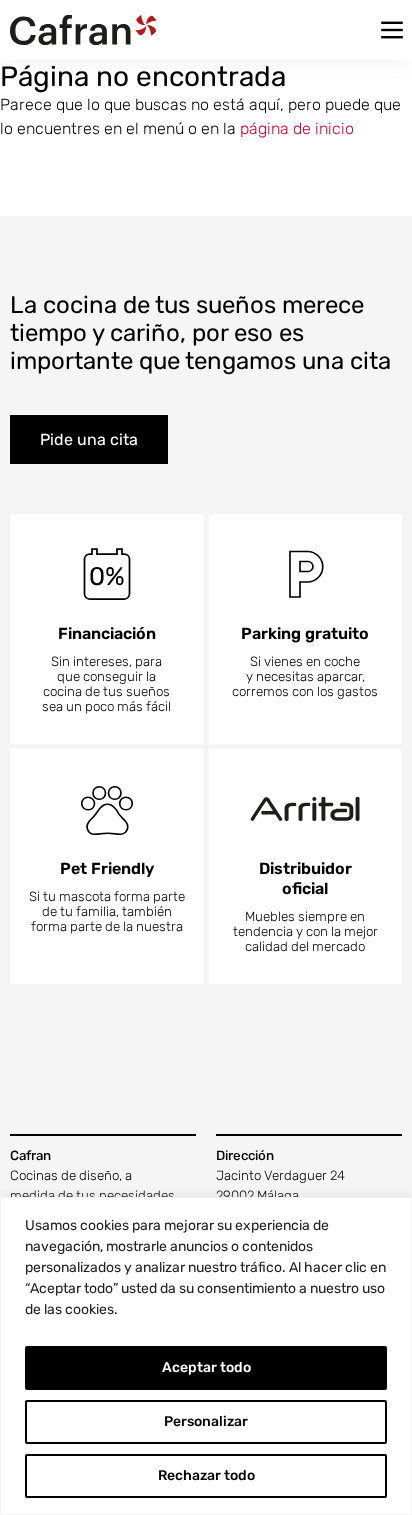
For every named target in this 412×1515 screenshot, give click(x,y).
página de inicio (297, 128)
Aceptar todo (206, 1367)
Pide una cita (89, 439)
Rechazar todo (206, 1475)
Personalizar (206, 1421)
